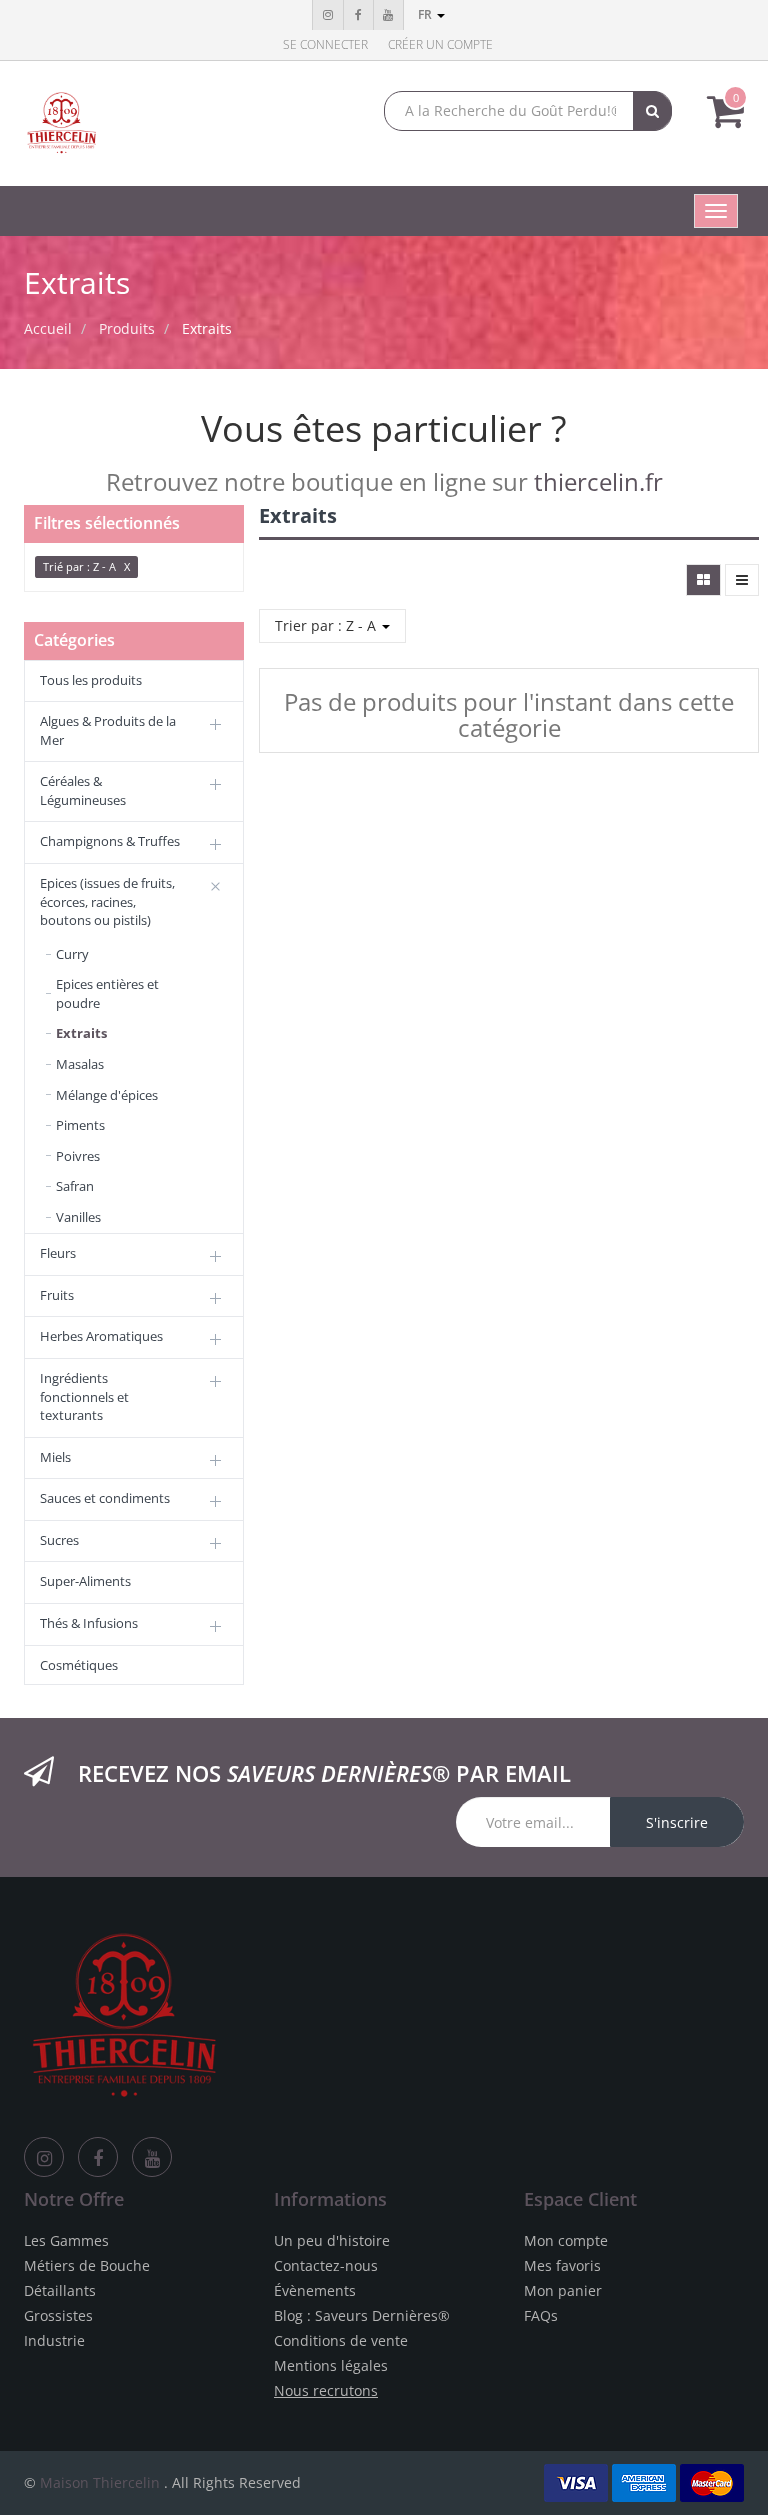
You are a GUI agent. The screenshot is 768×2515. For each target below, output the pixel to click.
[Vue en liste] (742, 580)
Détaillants (60, 2290)
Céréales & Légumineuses (83, 790)
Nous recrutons (326, 2390)
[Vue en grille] (703, 580)
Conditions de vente (341, 2340)
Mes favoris (562, 2265)
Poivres (78, 1156)
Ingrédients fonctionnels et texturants (84, 1396)
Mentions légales (331, 2365)
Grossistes (58, 2315)
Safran (75, 1186)
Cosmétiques (79, 1665)
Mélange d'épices (107, 1095)
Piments (80, 1125)
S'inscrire (677, 1822)
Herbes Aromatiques (101, 1336)
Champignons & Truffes (110, 841)
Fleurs (58, 1253)
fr (426, 14)
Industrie (54, 2340)
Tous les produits (91, 680)
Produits (127, 328)
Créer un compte (440, 44)
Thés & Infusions (89, 1623)
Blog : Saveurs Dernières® (362, 2315)
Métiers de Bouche (87, 2265)
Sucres (59, 1540)
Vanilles (78, 1217)
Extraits (207, 328)
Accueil (48, 328)
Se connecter (325, 44)
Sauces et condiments (105, 1498)
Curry (72, 954)
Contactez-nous (326, 2265)
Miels (55, 1457)
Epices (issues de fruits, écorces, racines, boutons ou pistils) (107, 901)
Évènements (315, 2290)
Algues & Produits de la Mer (108, 730)
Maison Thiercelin (100, 2482)
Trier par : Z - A (327, 625)
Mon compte (566, 2240)
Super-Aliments (85, 1581)
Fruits (57, 1295)
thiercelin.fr (598, 481)
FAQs (541, 2315)
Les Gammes (66, 2240)
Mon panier (563, 2290)
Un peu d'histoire (332, 2240)
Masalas (80, 1064)
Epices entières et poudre (107, 993)
